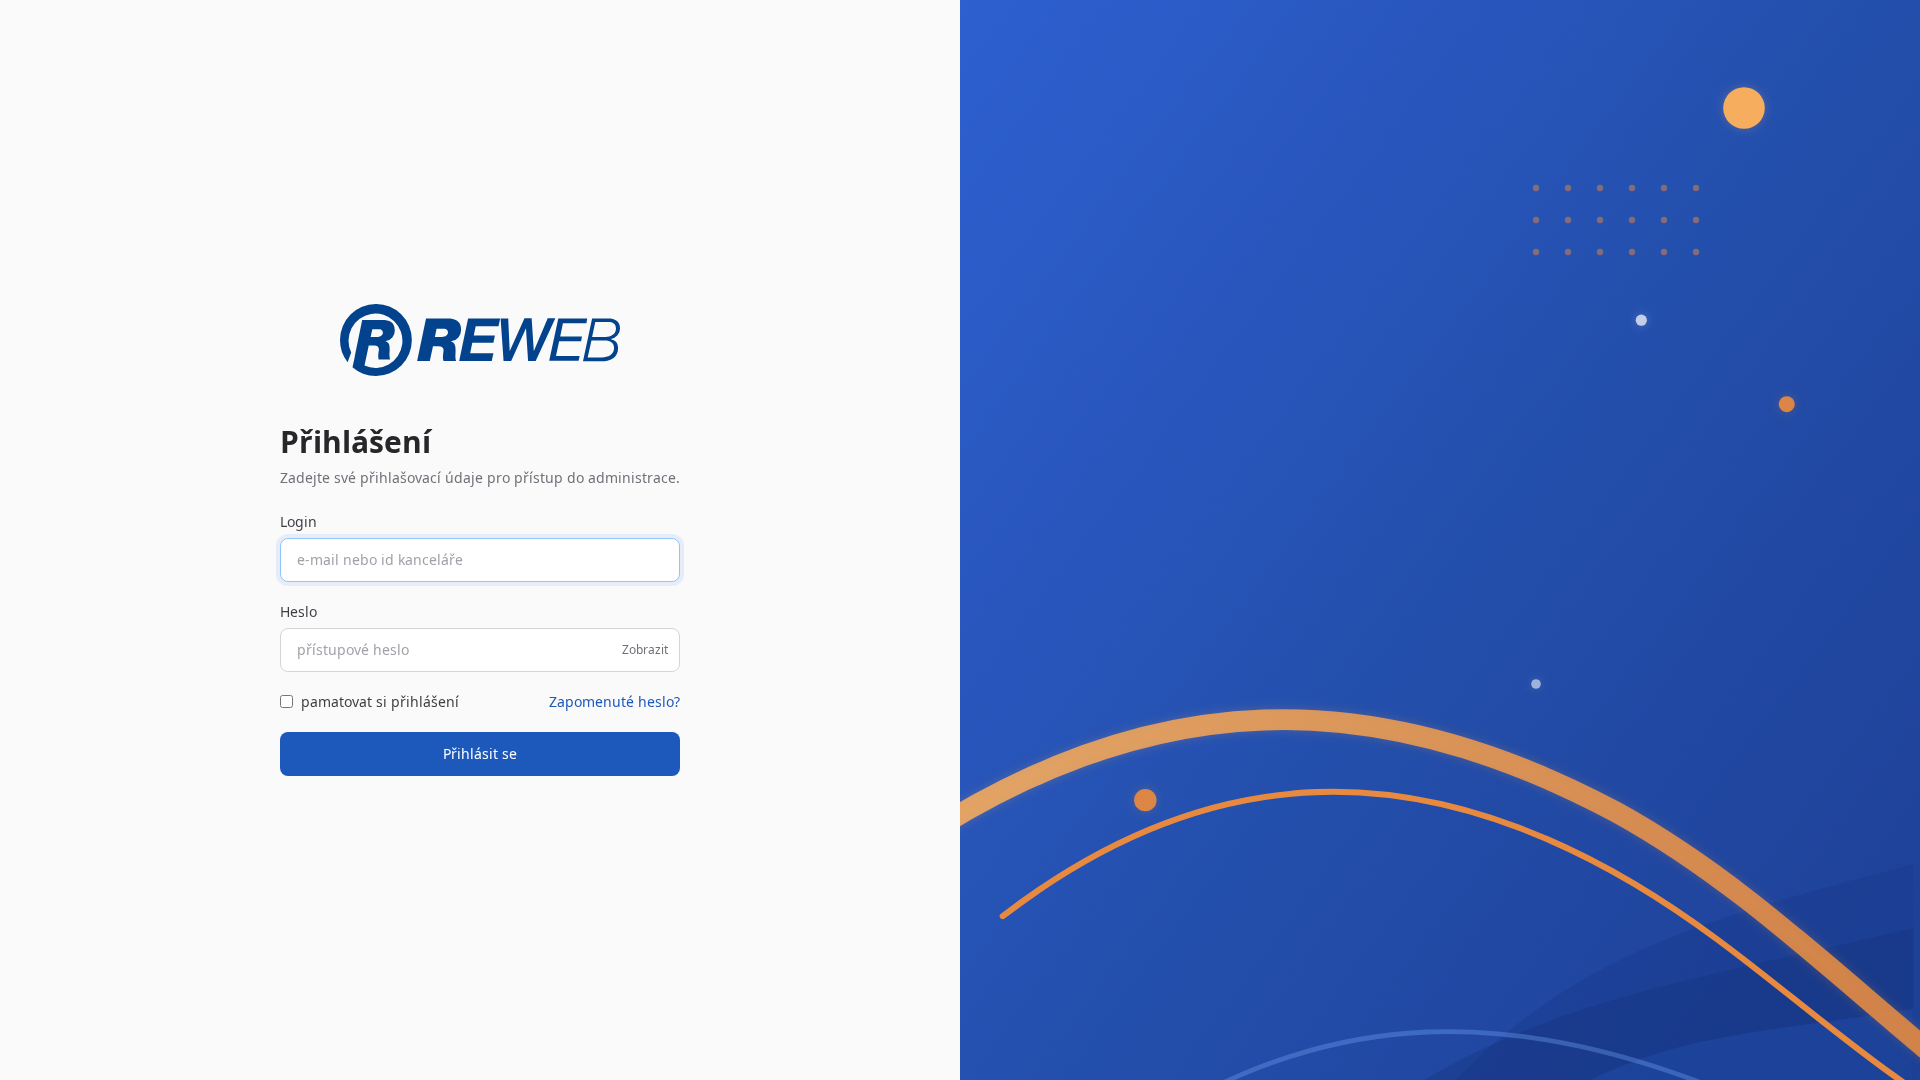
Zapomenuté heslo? (614, 701)
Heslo (298, 611)
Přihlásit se (480, 753)
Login (298, 521)
